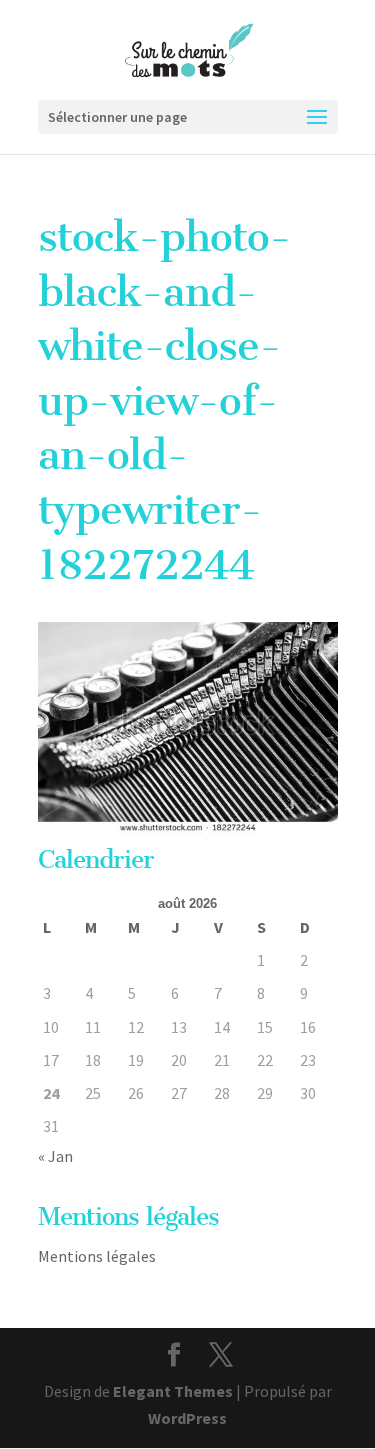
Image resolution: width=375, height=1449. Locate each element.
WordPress (187, 1418)
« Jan (55, 1156)
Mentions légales (97, 1256)
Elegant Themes (173, 1391)
